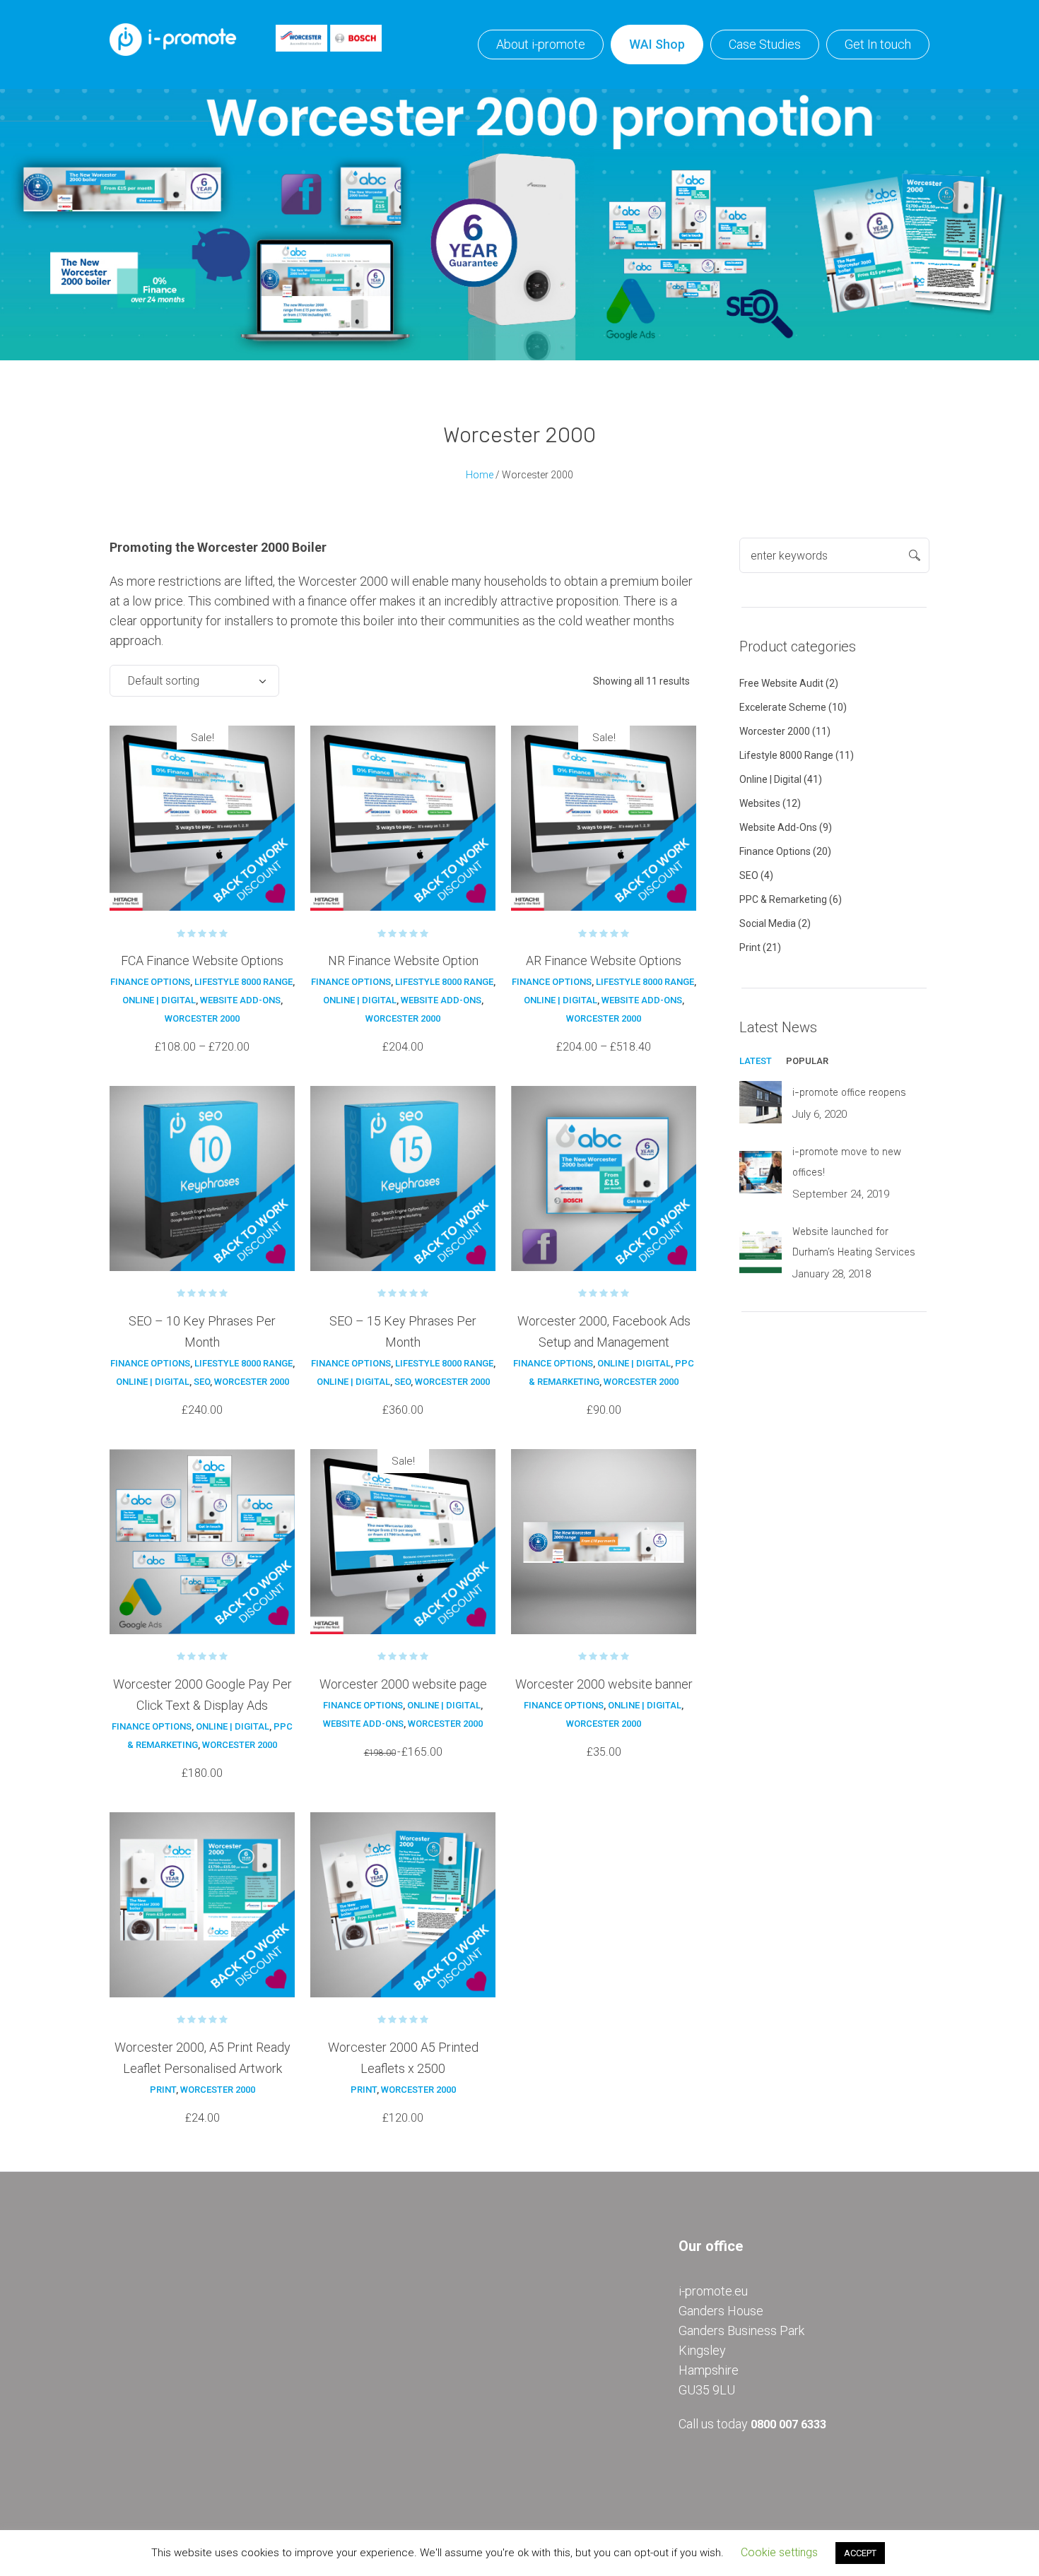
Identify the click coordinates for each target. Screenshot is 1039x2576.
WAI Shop (657, 44)
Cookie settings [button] (779, 2552)
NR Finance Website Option (403, 961)
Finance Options (150, 982)
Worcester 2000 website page (403, 1684)
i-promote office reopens (849, 1093)
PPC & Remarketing (783, 899)
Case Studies (765, 44)
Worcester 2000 (202, 1018)
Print (163, 2090)
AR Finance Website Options (604, 961)
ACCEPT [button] (860, 2553)
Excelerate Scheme (783, 707)
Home (480, 475)
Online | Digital (159, 1000)
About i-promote (541, 44)
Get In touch (878, 44)
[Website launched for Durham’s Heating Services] (761, 1251)
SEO (202, 1382)
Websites (760, 803)
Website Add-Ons (240, 1000)
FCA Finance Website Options (202, 961)
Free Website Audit (781, 683)
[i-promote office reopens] (761, 1101)
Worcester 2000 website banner (604, 1684)
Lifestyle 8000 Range (243, 982)
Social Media (768, 923)
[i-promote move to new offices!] (761, 1171)
